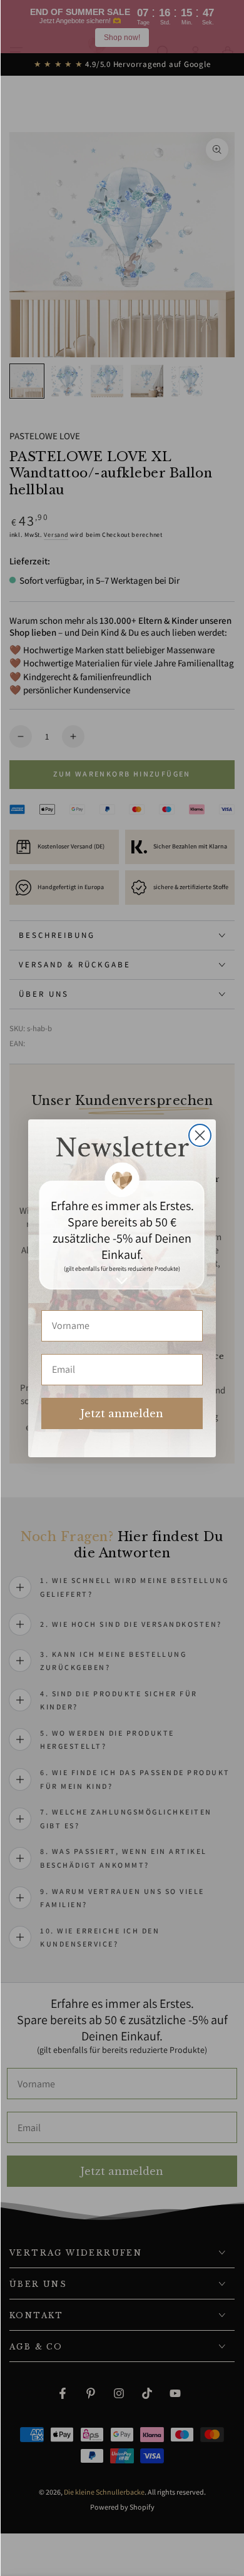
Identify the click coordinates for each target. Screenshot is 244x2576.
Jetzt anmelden (122, 1413)
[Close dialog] (200, 1135)
